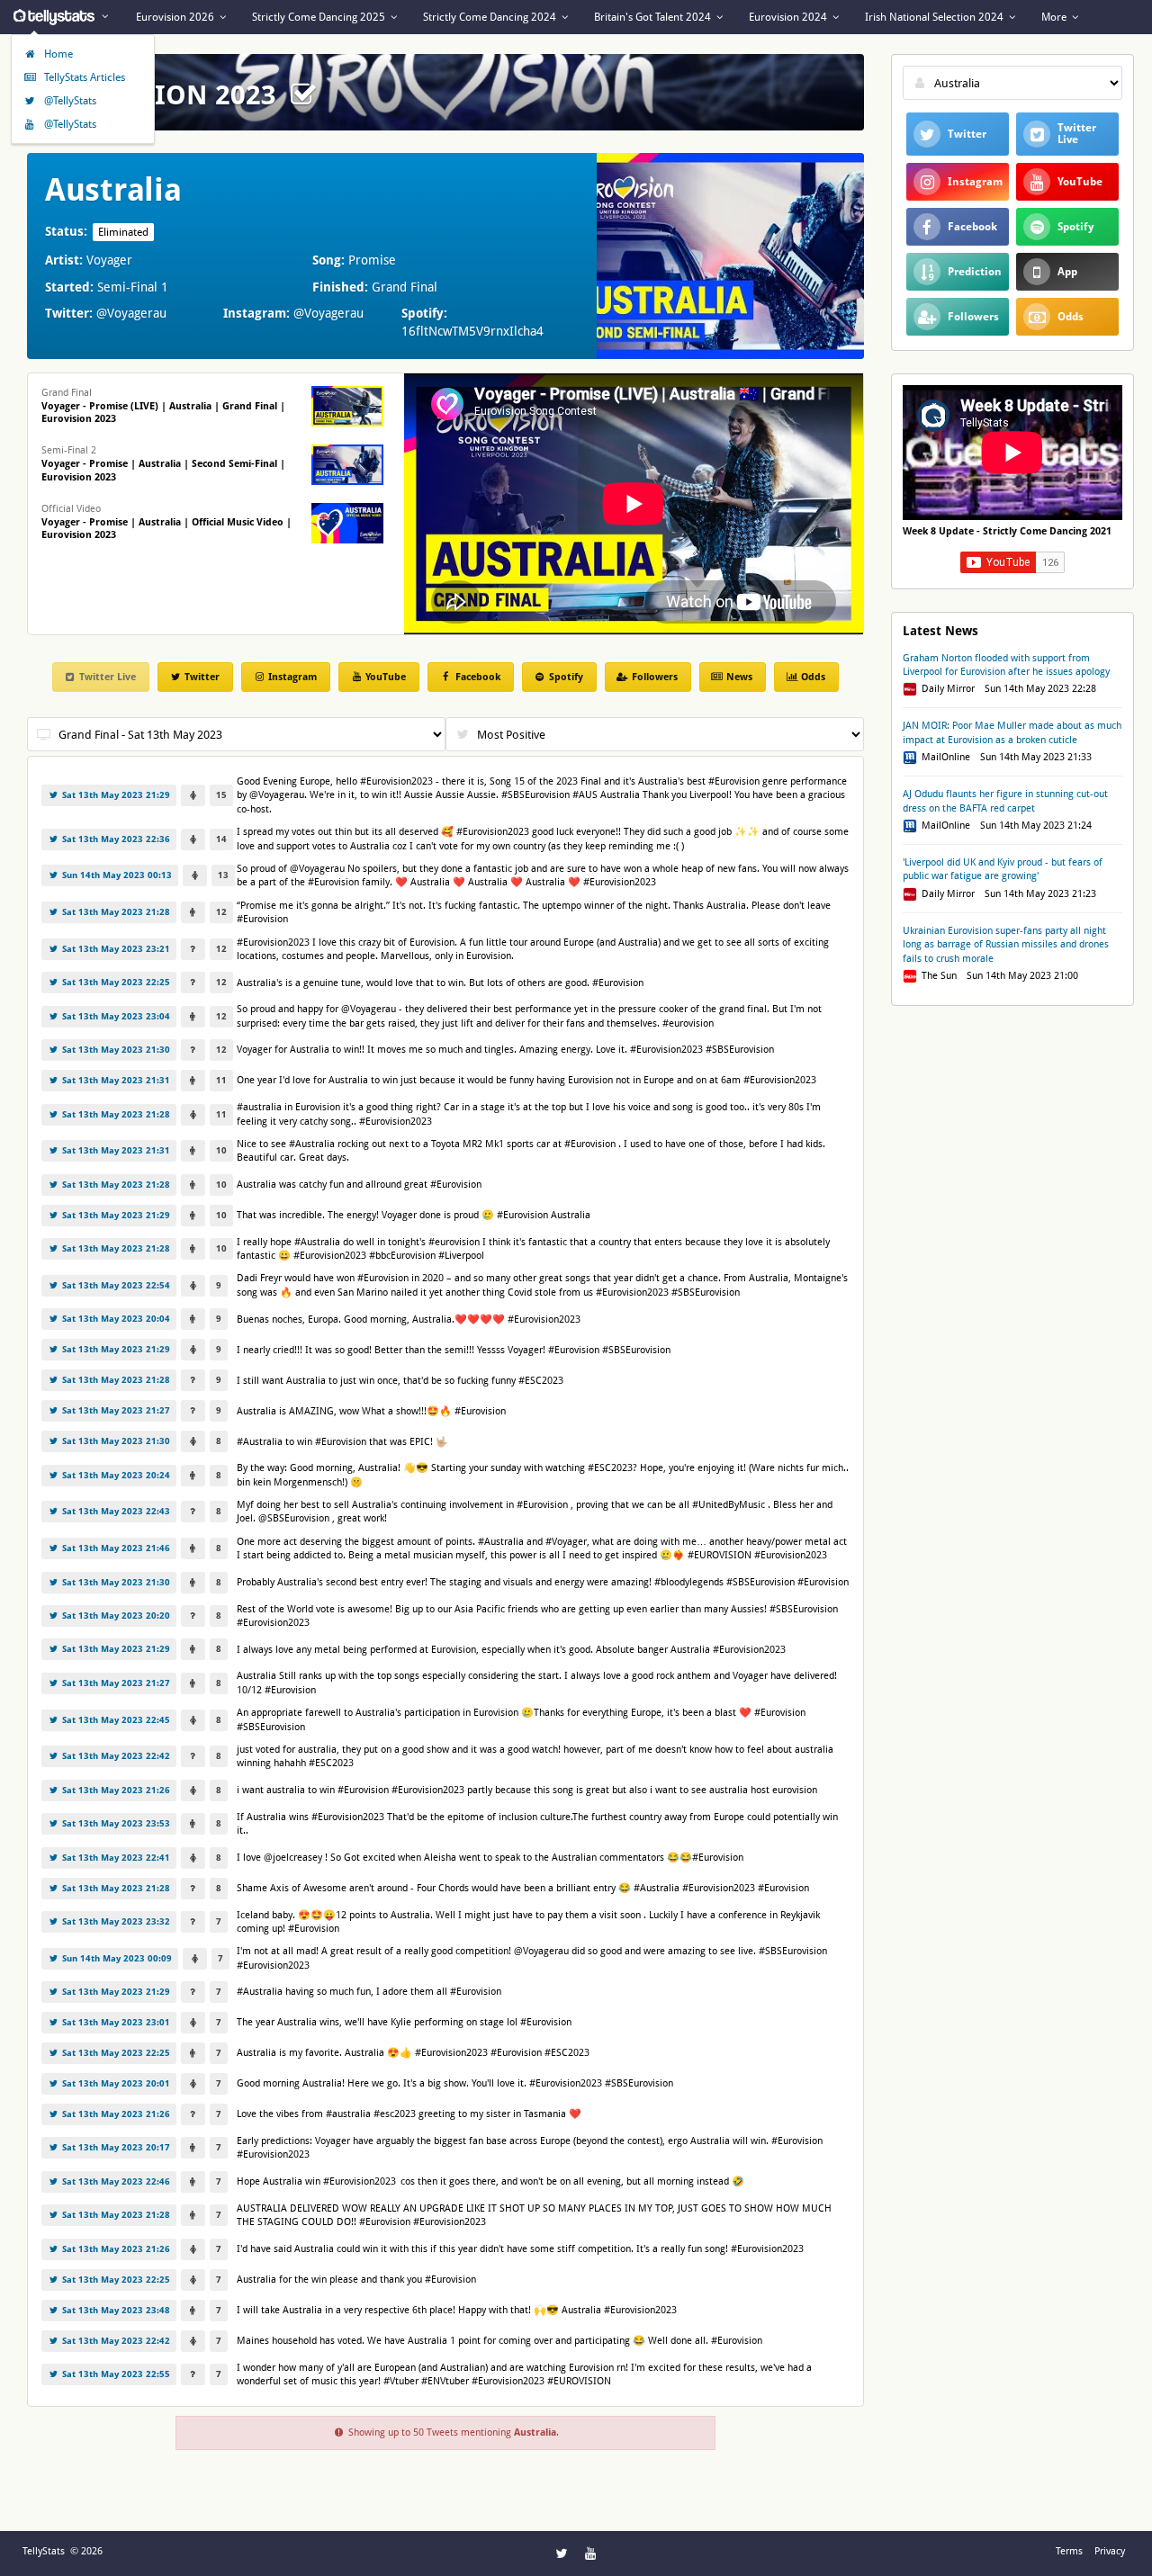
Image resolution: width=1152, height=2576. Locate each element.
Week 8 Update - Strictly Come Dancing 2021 (1007, 531)
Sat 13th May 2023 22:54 (115, 1285)
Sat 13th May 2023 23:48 (115, 2310)
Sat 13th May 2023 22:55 (115, 2374)
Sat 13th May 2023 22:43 (115, 1511)
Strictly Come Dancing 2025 (320, 17)
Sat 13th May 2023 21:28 (115, 912)
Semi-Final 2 (163, 464)
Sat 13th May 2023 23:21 (115, 949)
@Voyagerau (131, 313)
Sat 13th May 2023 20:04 (115, 1319)
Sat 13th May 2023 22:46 (115, 2181)
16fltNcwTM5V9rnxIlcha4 (472, 331)
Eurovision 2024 (789, 17)
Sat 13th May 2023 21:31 (115, 1080)
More (1055, 17)
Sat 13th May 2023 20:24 (115, 1475)
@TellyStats (69, 101)
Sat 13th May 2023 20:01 (115, 2083)
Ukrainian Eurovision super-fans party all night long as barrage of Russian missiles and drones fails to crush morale (1006, 945)
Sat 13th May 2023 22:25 (115, 982)
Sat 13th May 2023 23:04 (115, 1016)
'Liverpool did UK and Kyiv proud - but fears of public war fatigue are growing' (1003, 869)
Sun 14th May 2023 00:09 (116, 1958)
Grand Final (163, 406)
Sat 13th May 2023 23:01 (115, 2022)
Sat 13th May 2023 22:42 (115, 1756)
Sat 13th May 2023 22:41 (115, 1858)
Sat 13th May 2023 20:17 (115, 2147)
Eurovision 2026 (176, 17)
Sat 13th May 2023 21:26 (115, 1790)
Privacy (1110, 2551)
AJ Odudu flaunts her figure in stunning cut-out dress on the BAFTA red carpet (1005, 801)
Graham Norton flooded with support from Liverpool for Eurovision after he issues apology (1006, 665)
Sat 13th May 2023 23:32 (115, 1921)
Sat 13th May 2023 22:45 (115, 1720)
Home (57, 54)
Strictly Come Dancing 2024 (491, 17)
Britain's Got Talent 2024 (654, 17)
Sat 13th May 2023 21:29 (115, 795)
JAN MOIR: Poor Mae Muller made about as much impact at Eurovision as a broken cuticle (1012, 732)
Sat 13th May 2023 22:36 (115, 839)
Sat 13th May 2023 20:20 (115, 1616)
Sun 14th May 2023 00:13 (116, 875)
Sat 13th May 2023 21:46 (115, 1548)
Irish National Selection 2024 (936, 17)
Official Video (166, 522)
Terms (1069, 2551)
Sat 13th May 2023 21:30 (115, 1050)
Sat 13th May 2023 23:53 (115, 1823)
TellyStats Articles (83, 77)
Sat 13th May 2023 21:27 (115, 1410)
